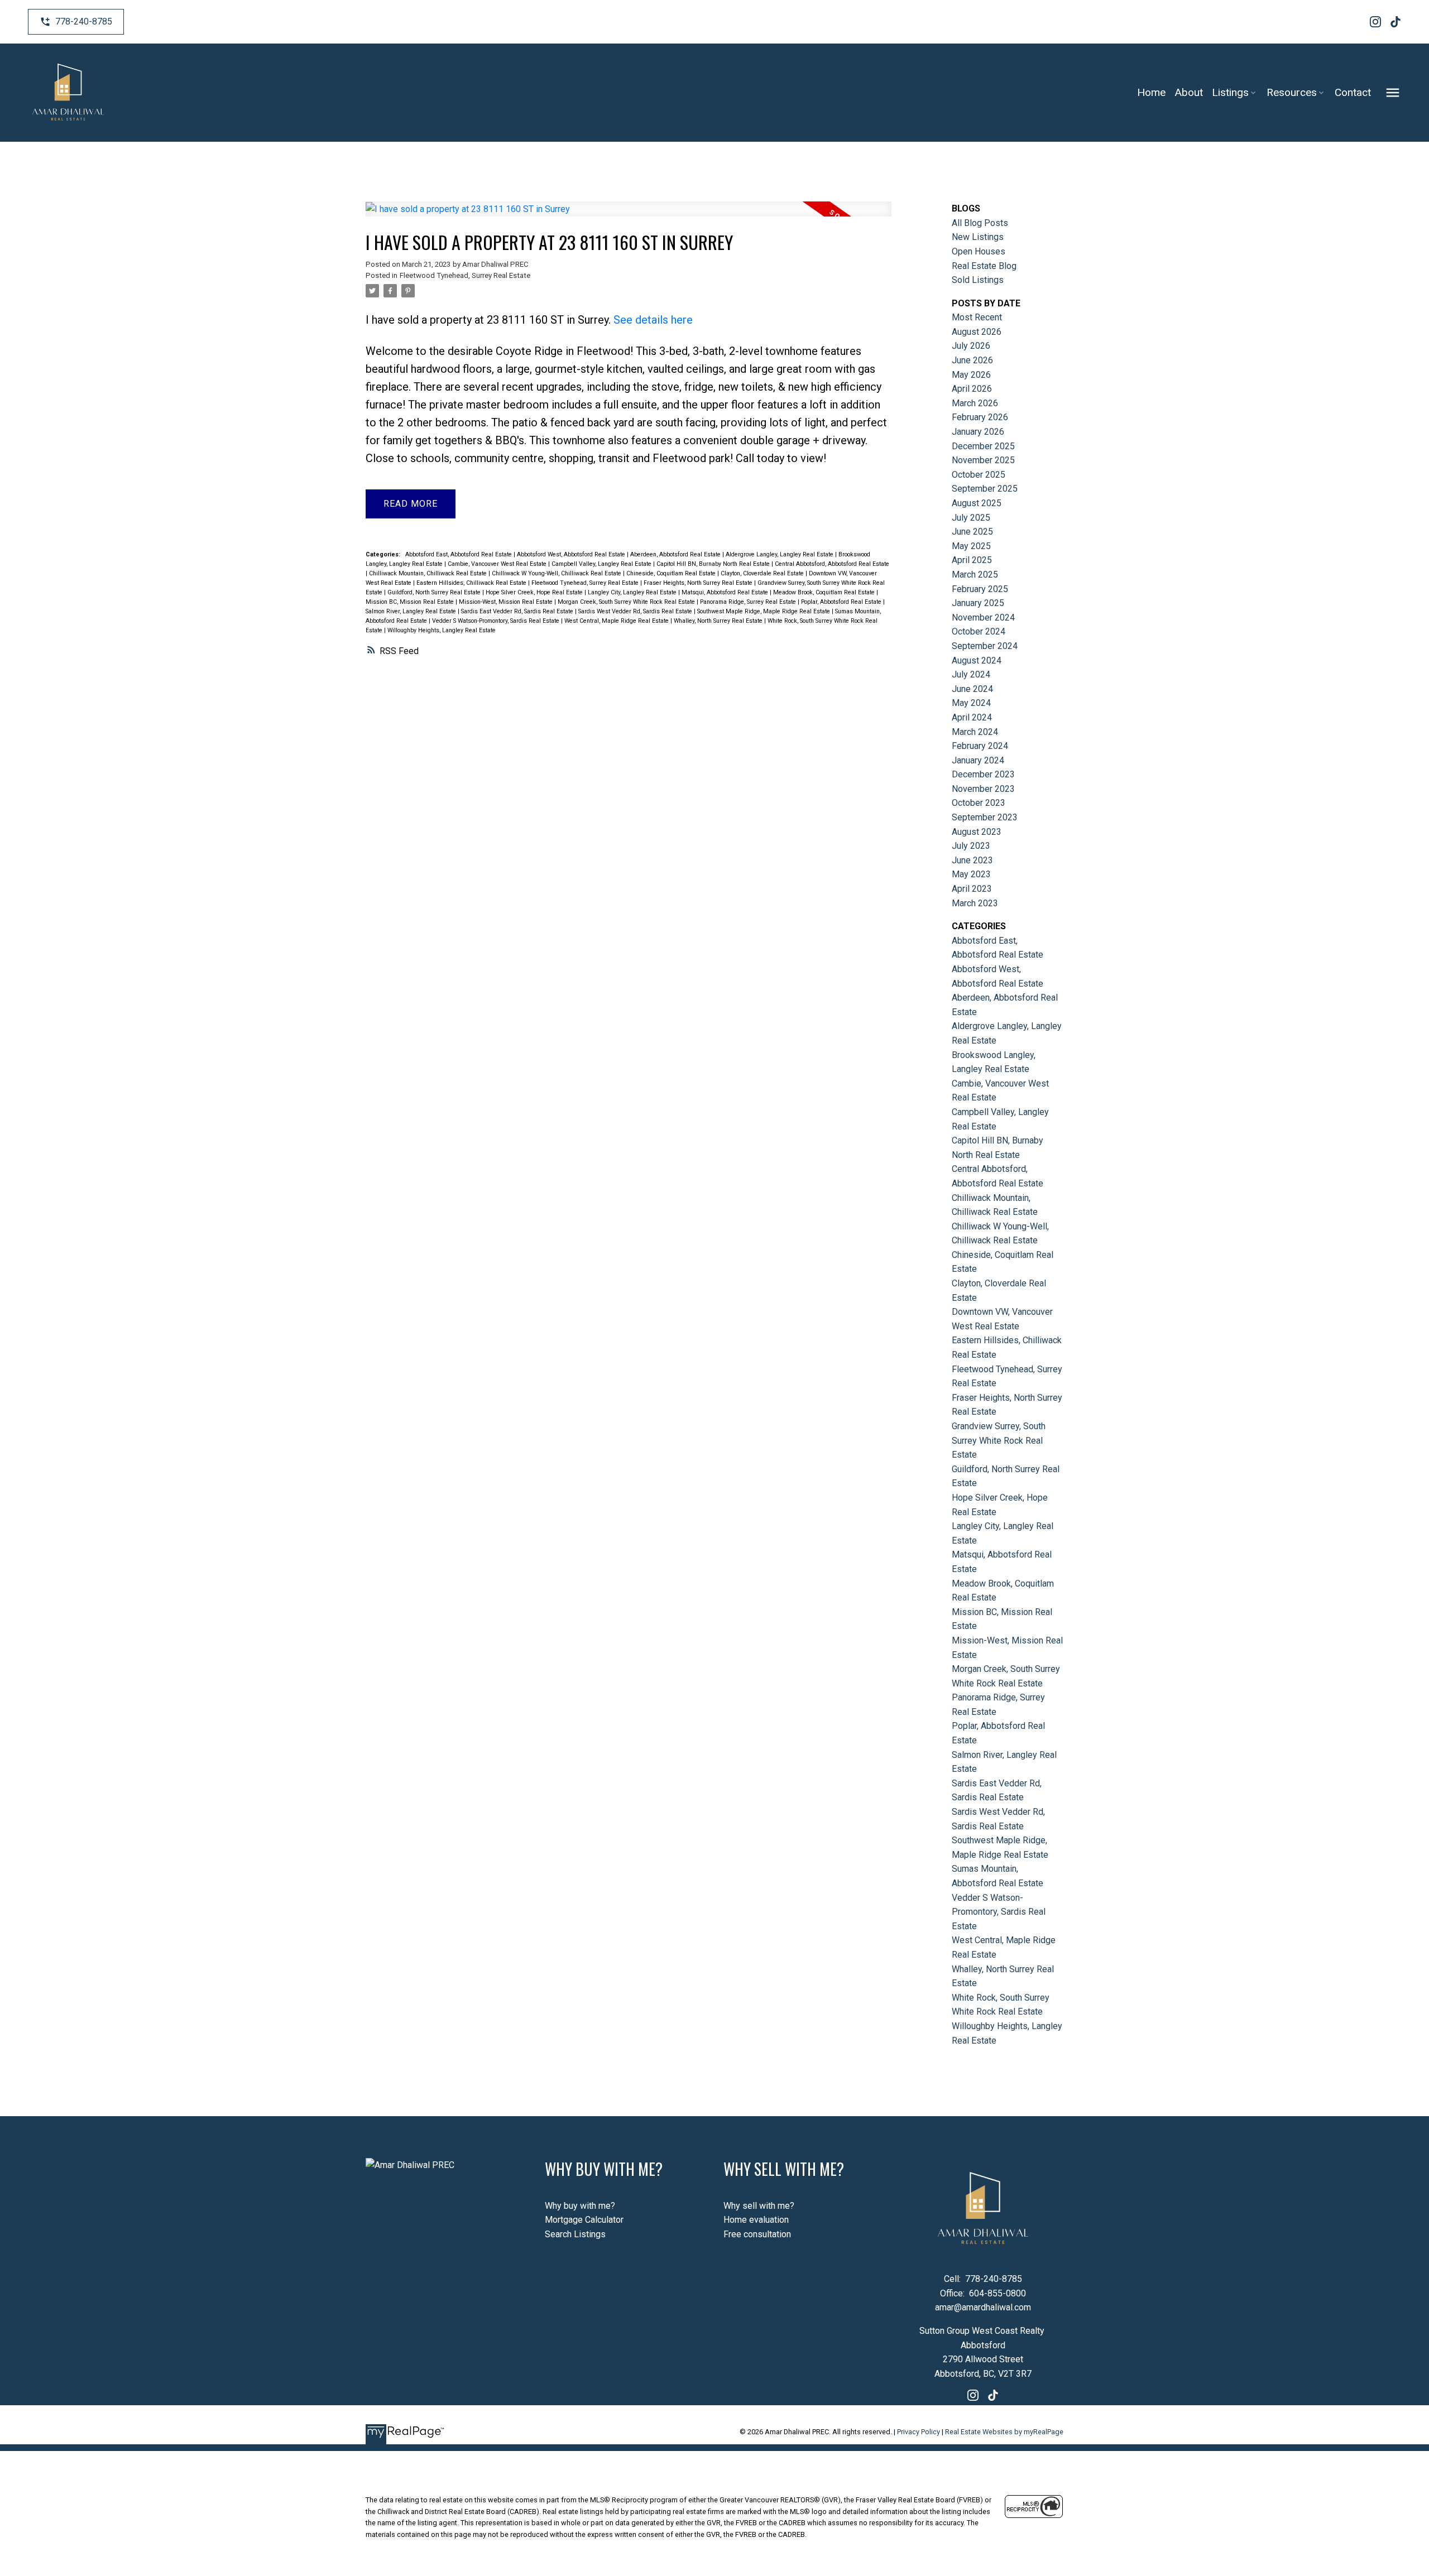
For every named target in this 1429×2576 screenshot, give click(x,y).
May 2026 (971, 375)
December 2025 (983, 446)
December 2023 (983, 774)
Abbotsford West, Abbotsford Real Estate (572, 554)
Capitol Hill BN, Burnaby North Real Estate (714, 564)
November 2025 (983, 460)
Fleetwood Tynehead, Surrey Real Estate (465, 275)
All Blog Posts (980, 223)
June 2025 (972, 532)
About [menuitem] (1189, 92)
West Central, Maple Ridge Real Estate (617, 621)
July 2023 (971, 846)
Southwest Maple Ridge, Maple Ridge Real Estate (764, 611)
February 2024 (980, 746)
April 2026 (972, 389)
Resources (1292, 92)
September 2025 (985, 489)
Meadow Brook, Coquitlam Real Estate (825, 592)
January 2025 (978, 603)
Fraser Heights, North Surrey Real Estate (699, 583)
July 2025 (971, 518)
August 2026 (977, 332)
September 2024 (985, 646)
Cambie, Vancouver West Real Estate (498, 564)
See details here (653, 320)
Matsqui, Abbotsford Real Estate (726, 592)
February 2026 (980, 417)
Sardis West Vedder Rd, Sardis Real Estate (636, 611)
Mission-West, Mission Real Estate (507, 602)
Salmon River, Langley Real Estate (412, 611)
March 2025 (975, 575)
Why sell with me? (759, 2206)
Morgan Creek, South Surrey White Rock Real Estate (627, 602)
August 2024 (977, 660)
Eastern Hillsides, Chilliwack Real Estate (472, 583)
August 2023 (977, 832)
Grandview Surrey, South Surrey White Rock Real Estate (999, 1440)
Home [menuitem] (1151, 92)
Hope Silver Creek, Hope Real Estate (535, 592)
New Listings (978, 237)
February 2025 (980, 589)
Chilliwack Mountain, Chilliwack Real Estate (429, 573)
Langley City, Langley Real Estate (633, 592)
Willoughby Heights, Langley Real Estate (442, 630)
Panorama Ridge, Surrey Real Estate (749, 602)
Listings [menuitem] (1230, 92)
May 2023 (971, 874)
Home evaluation (756, 2220)
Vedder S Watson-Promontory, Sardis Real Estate (497, 621)
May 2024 (971, 703)
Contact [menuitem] (1353, 92)
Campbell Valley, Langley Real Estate (602, 564)
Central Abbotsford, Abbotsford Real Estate (832, 564)
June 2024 (972, 689)
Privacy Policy (919, 2432)
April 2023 (972, 889)
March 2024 (975, 732)
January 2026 (978, 432)
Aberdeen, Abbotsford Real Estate (676, 554)
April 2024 (972, 717)
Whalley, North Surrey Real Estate (719, 621)
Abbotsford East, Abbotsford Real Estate (459, 554)
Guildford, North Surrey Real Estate (435, 592)
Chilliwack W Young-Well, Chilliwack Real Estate (557, 573)
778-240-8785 (84, 21)
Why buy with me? (580, 2206)
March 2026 (975, 403)
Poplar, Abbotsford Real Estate (842, 602)
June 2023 (972, 860)
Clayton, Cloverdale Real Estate (763, 573)
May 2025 (971, 546)
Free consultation (757, 2234)
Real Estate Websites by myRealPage (1004, 2432)
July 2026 (971, 346)
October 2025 (979, 475)
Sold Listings (978, 280)
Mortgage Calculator (584, 2220)
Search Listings (575, 2234)
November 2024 (983, 617)
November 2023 (983, 789)
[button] (76, 22)
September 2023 (985, 817)
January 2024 (978, 760)
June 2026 (972, 360)
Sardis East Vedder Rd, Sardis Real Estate (518, 611)
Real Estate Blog (984, 266)
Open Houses (979, 251)
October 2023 (979, 803)
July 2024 (971, 674)
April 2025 (972, 560)
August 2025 (977, 503)
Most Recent (977, 317)
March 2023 (975, 903)
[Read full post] (629, 216)
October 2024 (979, 631)
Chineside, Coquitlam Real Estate (672, 573)
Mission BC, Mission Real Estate (411, 602)
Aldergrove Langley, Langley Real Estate (780, 554)
